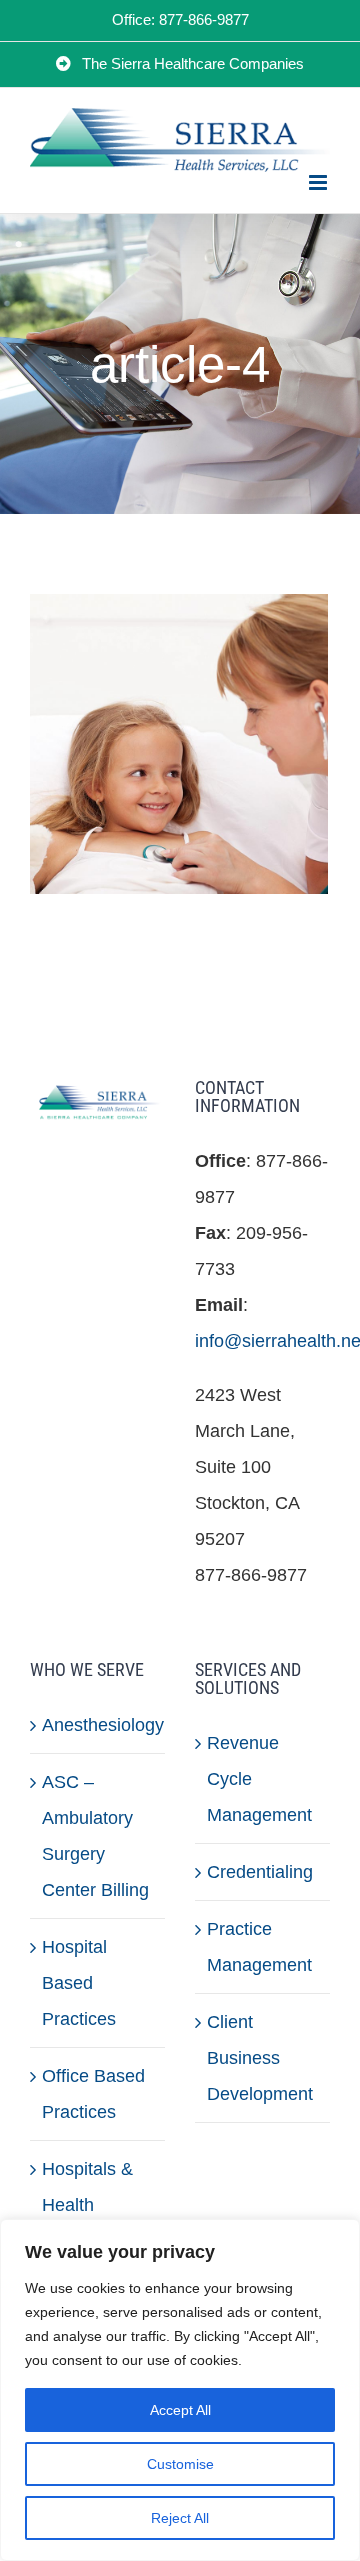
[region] (180, 2390)
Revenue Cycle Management (259, 1779)
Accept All (180, 2410)
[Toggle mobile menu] (319, 182)
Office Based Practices (93, 2094)
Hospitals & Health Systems (87, 2205)
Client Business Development (260, 2058)
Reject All (180, 2518)
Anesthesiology (98, 1725)
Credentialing (260, 1872)
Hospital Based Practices (79, 1983)
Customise (180, 2464)
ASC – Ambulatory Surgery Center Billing (95, 1836)
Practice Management (259, 1947)
